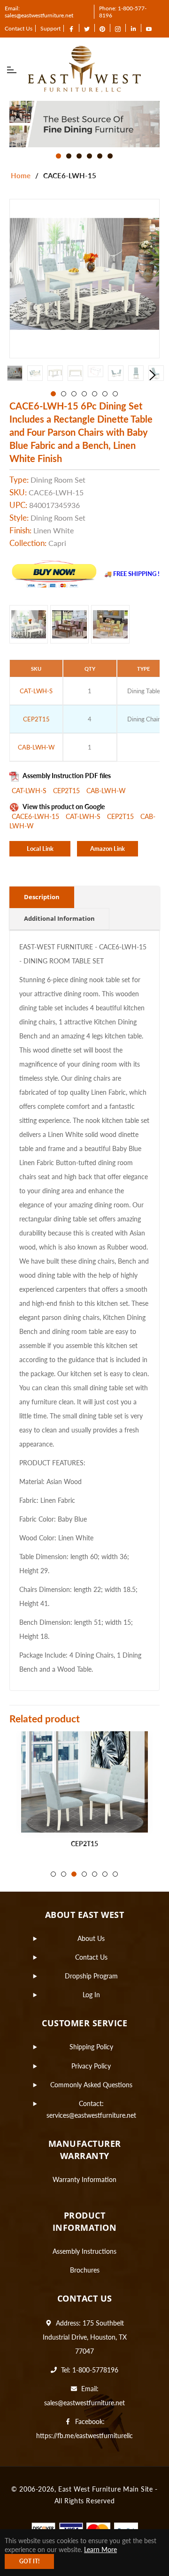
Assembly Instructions (84, 2251)
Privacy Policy (91, 2066)
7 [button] (115, 394)
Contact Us (19, 28)
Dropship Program (91, 1976)
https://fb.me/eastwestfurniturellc (84, 2436)
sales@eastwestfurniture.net (84, 2403)
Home (21, 175)
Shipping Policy (91, 2047)
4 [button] (89, 156)
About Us (91, 1938)
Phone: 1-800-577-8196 (123, 12)
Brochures (85, 2270)
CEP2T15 (67, 791)
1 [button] (58, 156)
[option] (84, 124)
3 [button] (79, 156)
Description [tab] (42, 897)
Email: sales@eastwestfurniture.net (39, 12)
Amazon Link (108, 849)
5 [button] (100, 156)
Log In (91, 1995)
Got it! (29, 2561)
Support (50, 28)
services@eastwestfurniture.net (91, 2115)
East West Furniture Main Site (105, 2489)
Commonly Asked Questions (91, 2085)
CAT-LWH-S (30, 791)
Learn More (100, 2549)
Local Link (40, 849)
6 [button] (110, 156)
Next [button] (153, 375)
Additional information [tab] (59, 918)
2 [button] (69, 156)
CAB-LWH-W (106, 791)
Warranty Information (84, 2179)
